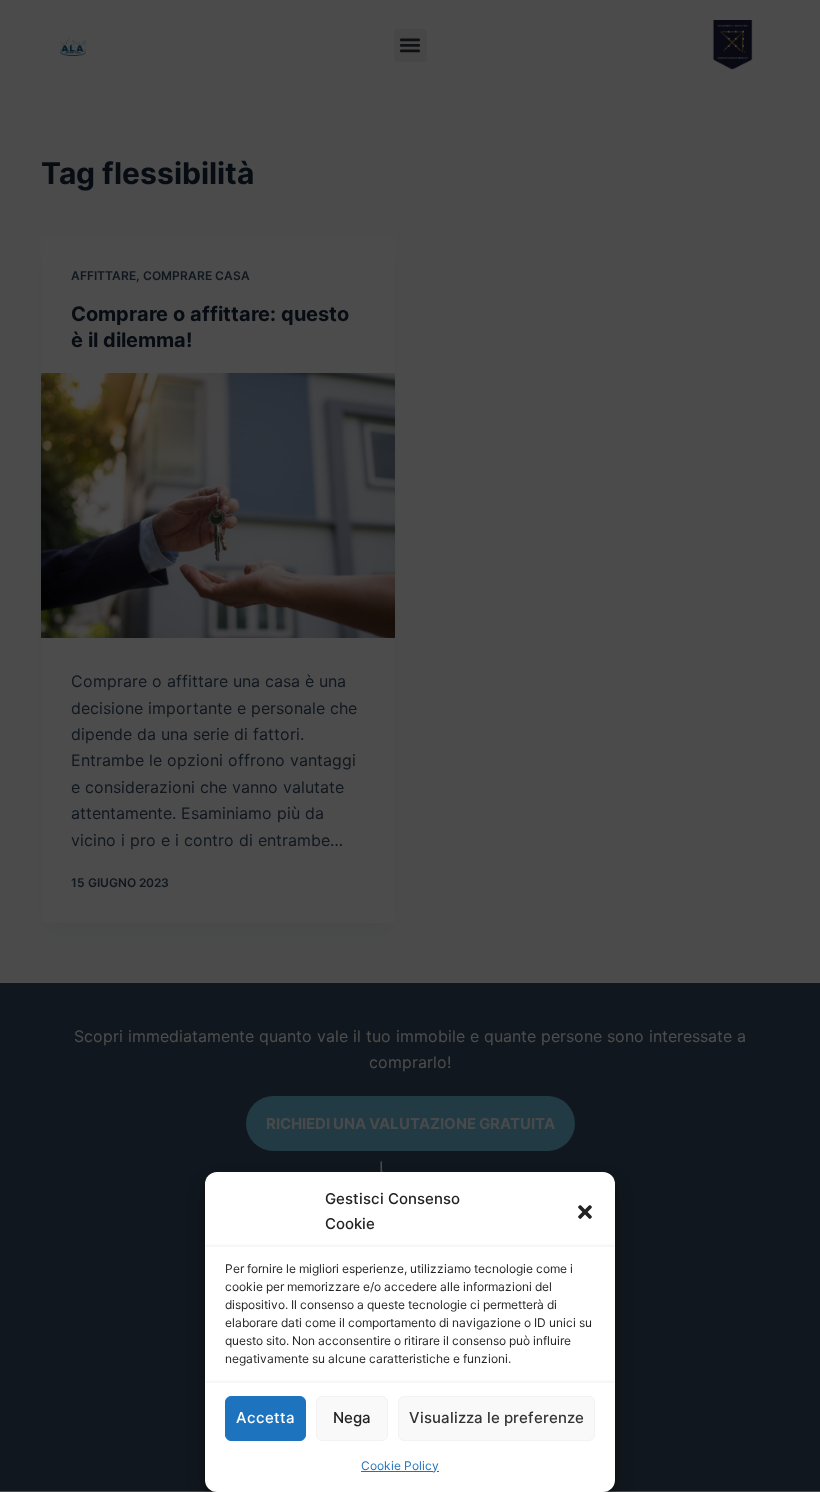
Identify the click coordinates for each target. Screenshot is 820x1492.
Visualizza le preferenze (496, 1417)
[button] (585, 1212)
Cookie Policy (400, 1465)
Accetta (265, 1417)
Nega (352, 1417)
